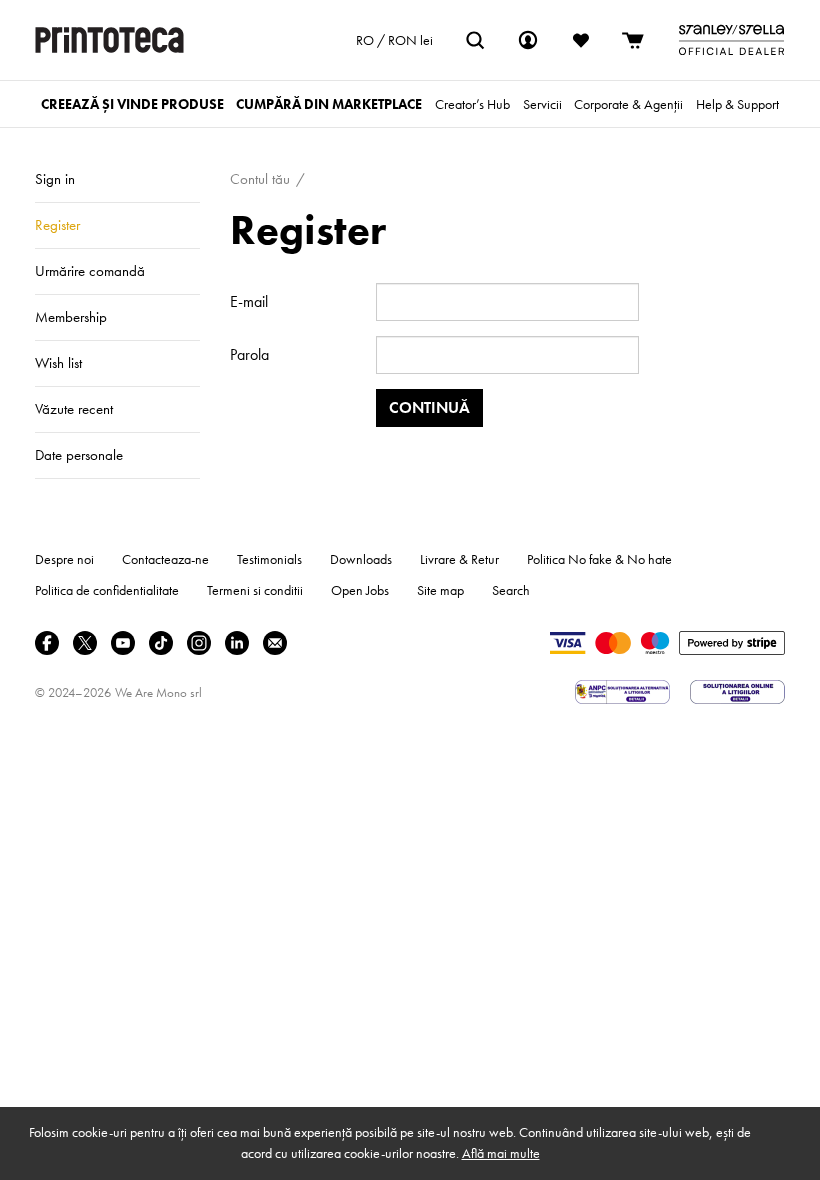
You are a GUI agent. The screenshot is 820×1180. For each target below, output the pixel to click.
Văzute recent (74, 409)
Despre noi (64, 559)
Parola (249, 354)
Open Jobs (360, 590)
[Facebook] (47, 643)
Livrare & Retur (459, 559)
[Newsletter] (275, 643)
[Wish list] (581, 40)
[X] (85, 643)
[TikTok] (161, 643)
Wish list (58, 363)
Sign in (55, 179)
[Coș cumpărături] (634, 40)
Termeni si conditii (255, 590)
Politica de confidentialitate (107, 590)
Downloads (361, 559)
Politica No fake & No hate (599, 559)
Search (511, 590)
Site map (440, 590)
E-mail (249, 301)
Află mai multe (501, 1153)
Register (57, 225)
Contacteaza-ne (165, 559)
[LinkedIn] (237, 643)
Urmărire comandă (90, 271)
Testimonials (269, 559)
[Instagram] (199, 643)
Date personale (79, 455)
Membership (71, 317)
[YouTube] (123, 643)
